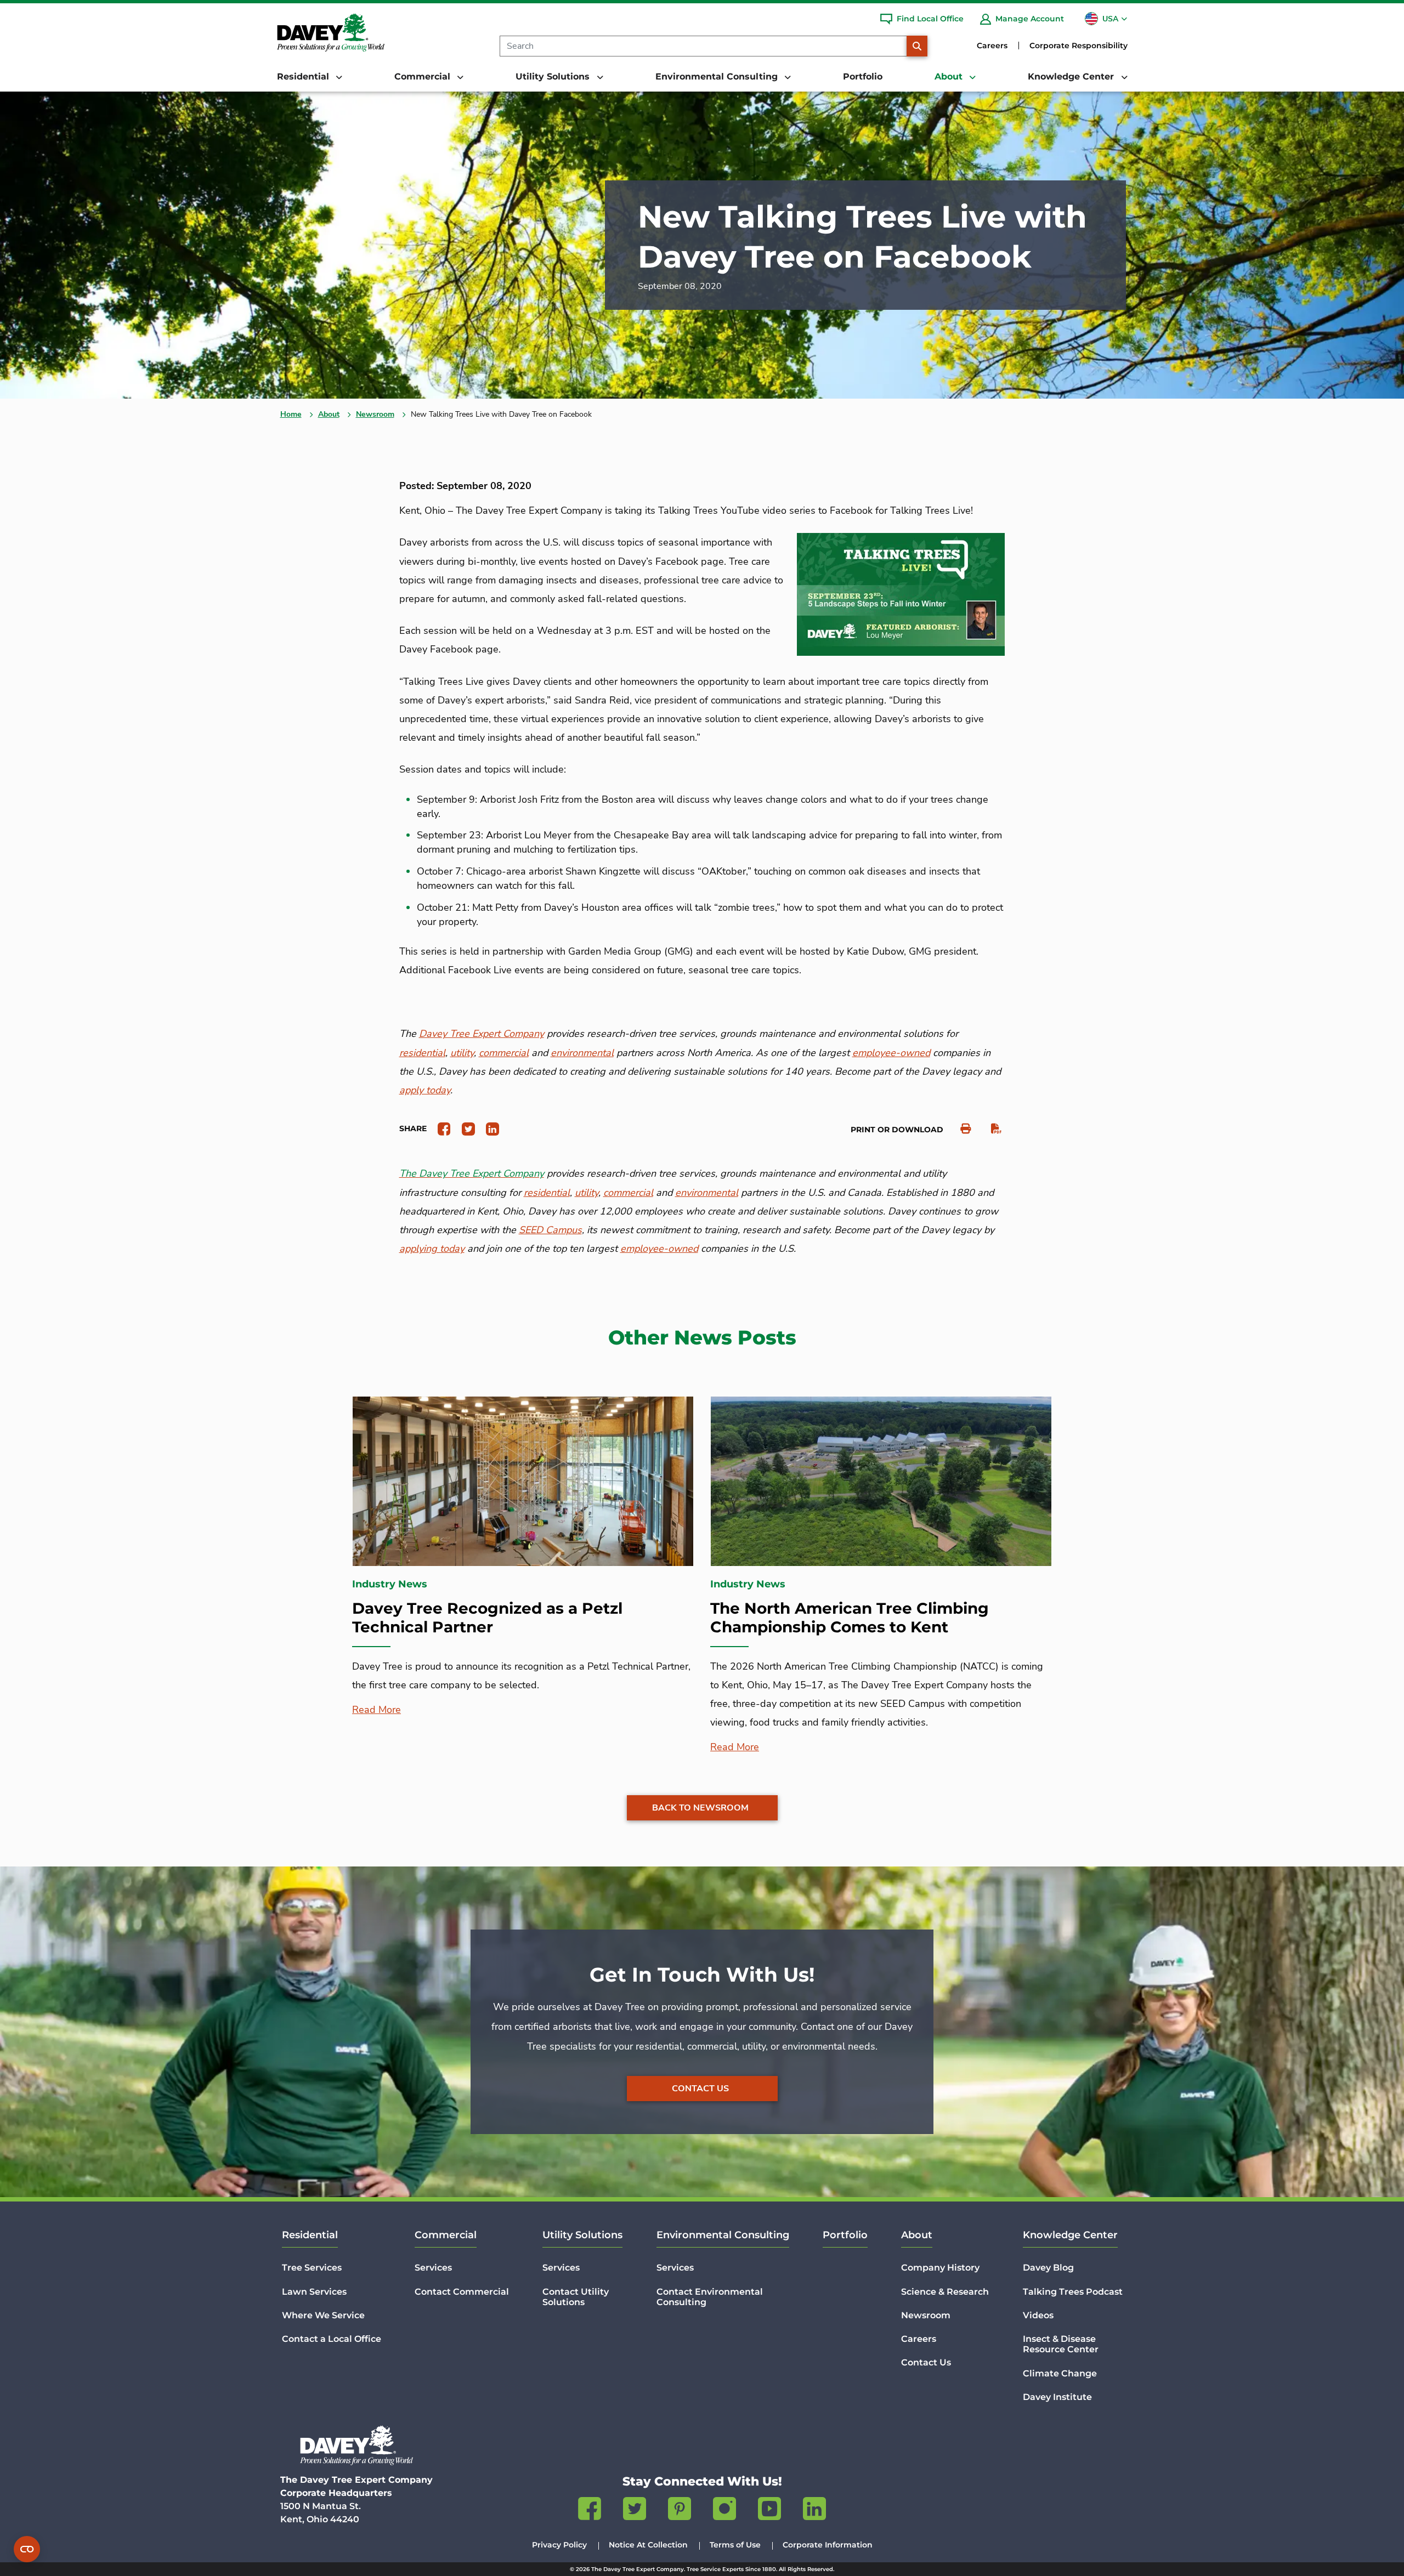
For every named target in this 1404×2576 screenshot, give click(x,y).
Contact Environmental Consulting (710, 2297)
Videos (1038, 2315)
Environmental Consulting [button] (718, 76)
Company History (940, 2268)
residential (547, 1193)
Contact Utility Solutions (576, 2297)
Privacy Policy (559, 2545)
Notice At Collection (648, 2545)
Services (433, 2268)
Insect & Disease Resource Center (1061, 2344)
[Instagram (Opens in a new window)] (724, 2511)
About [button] (950, 76)
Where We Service (323, 2315)
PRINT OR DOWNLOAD (897, 1130)
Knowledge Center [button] (1072, 76)
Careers (992, 46)
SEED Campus (550, 1230)
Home (291, 414)
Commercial (446, 2235)
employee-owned (659, 1249)
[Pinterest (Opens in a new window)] (680, 2511)
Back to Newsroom (700, 1808)
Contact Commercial (462, 2292)
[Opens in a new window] (440, 1128)
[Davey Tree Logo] (356, 2445)
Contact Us (700, 2089)
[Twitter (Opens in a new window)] (635, 2511)
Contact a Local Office (332, 2339)
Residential (310, 2235)
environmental (707, 1193)
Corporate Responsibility (1079, 46)
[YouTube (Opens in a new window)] (769, 2511)
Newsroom (375, 414)
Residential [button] (304, 76)
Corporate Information (828, 2545)
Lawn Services (314, 2292)
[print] (960, 1129)
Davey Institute (1057, 2397)
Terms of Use (735, 2545)
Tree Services (312, 2268)
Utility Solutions (582, 2235)
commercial (628, 1193)
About (329, 414)
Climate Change (1060, 2373)
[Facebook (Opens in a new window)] (590, 2511)
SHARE (413, 1128)
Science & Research (945, 2292)
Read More (377, 1710)
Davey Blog (1048, 2268)
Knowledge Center (1070, 2235)
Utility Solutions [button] (554, 76)
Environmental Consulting (723, 2235)
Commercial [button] (424, 76)
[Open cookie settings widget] (27, 2549)
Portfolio (863, 76)
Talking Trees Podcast (1073, 2292)
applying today (432, 1249)
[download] (991, 1129)
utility (587, 1193)
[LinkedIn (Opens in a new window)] (814, 2511)
